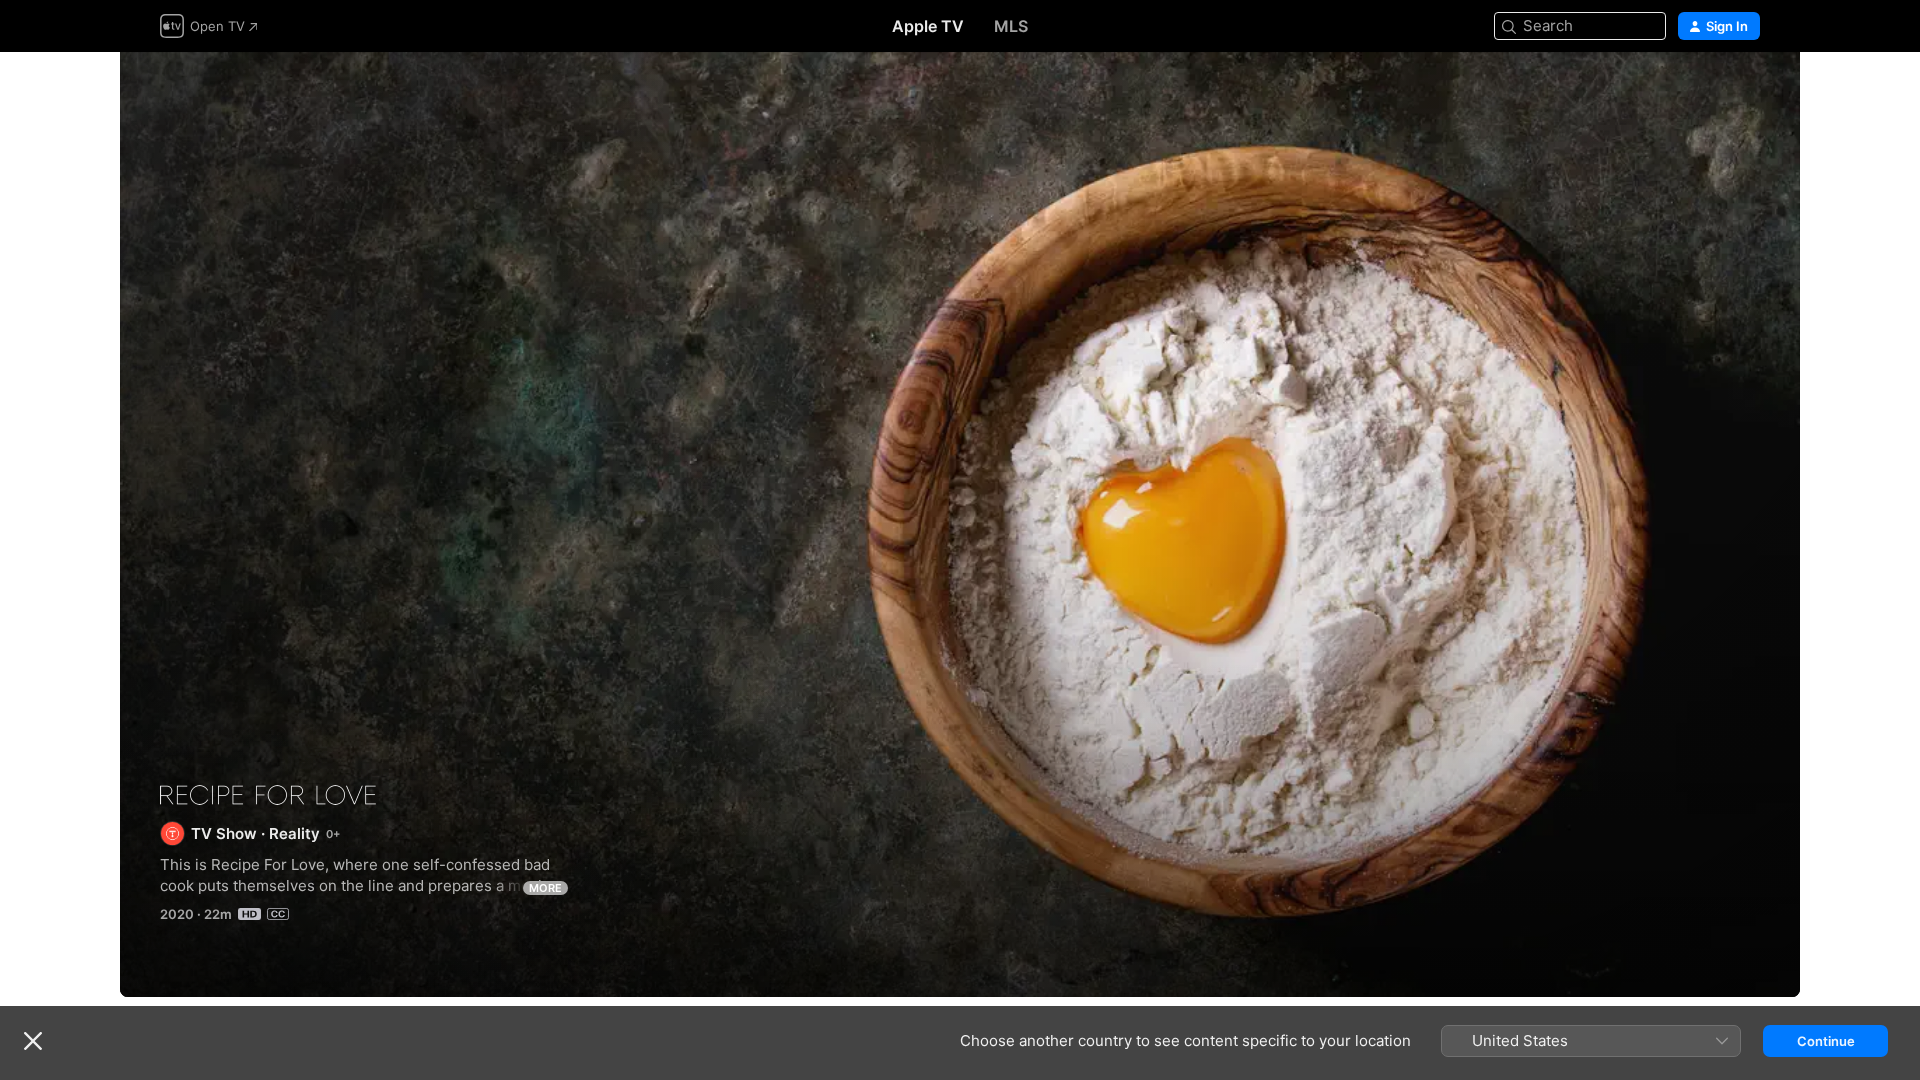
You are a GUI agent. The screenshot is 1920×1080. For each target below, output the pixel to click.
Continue (1826, 1041)
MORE (545, 888)
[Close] (33, 1041)
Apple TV (928, 26)
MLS (1011, 26)
